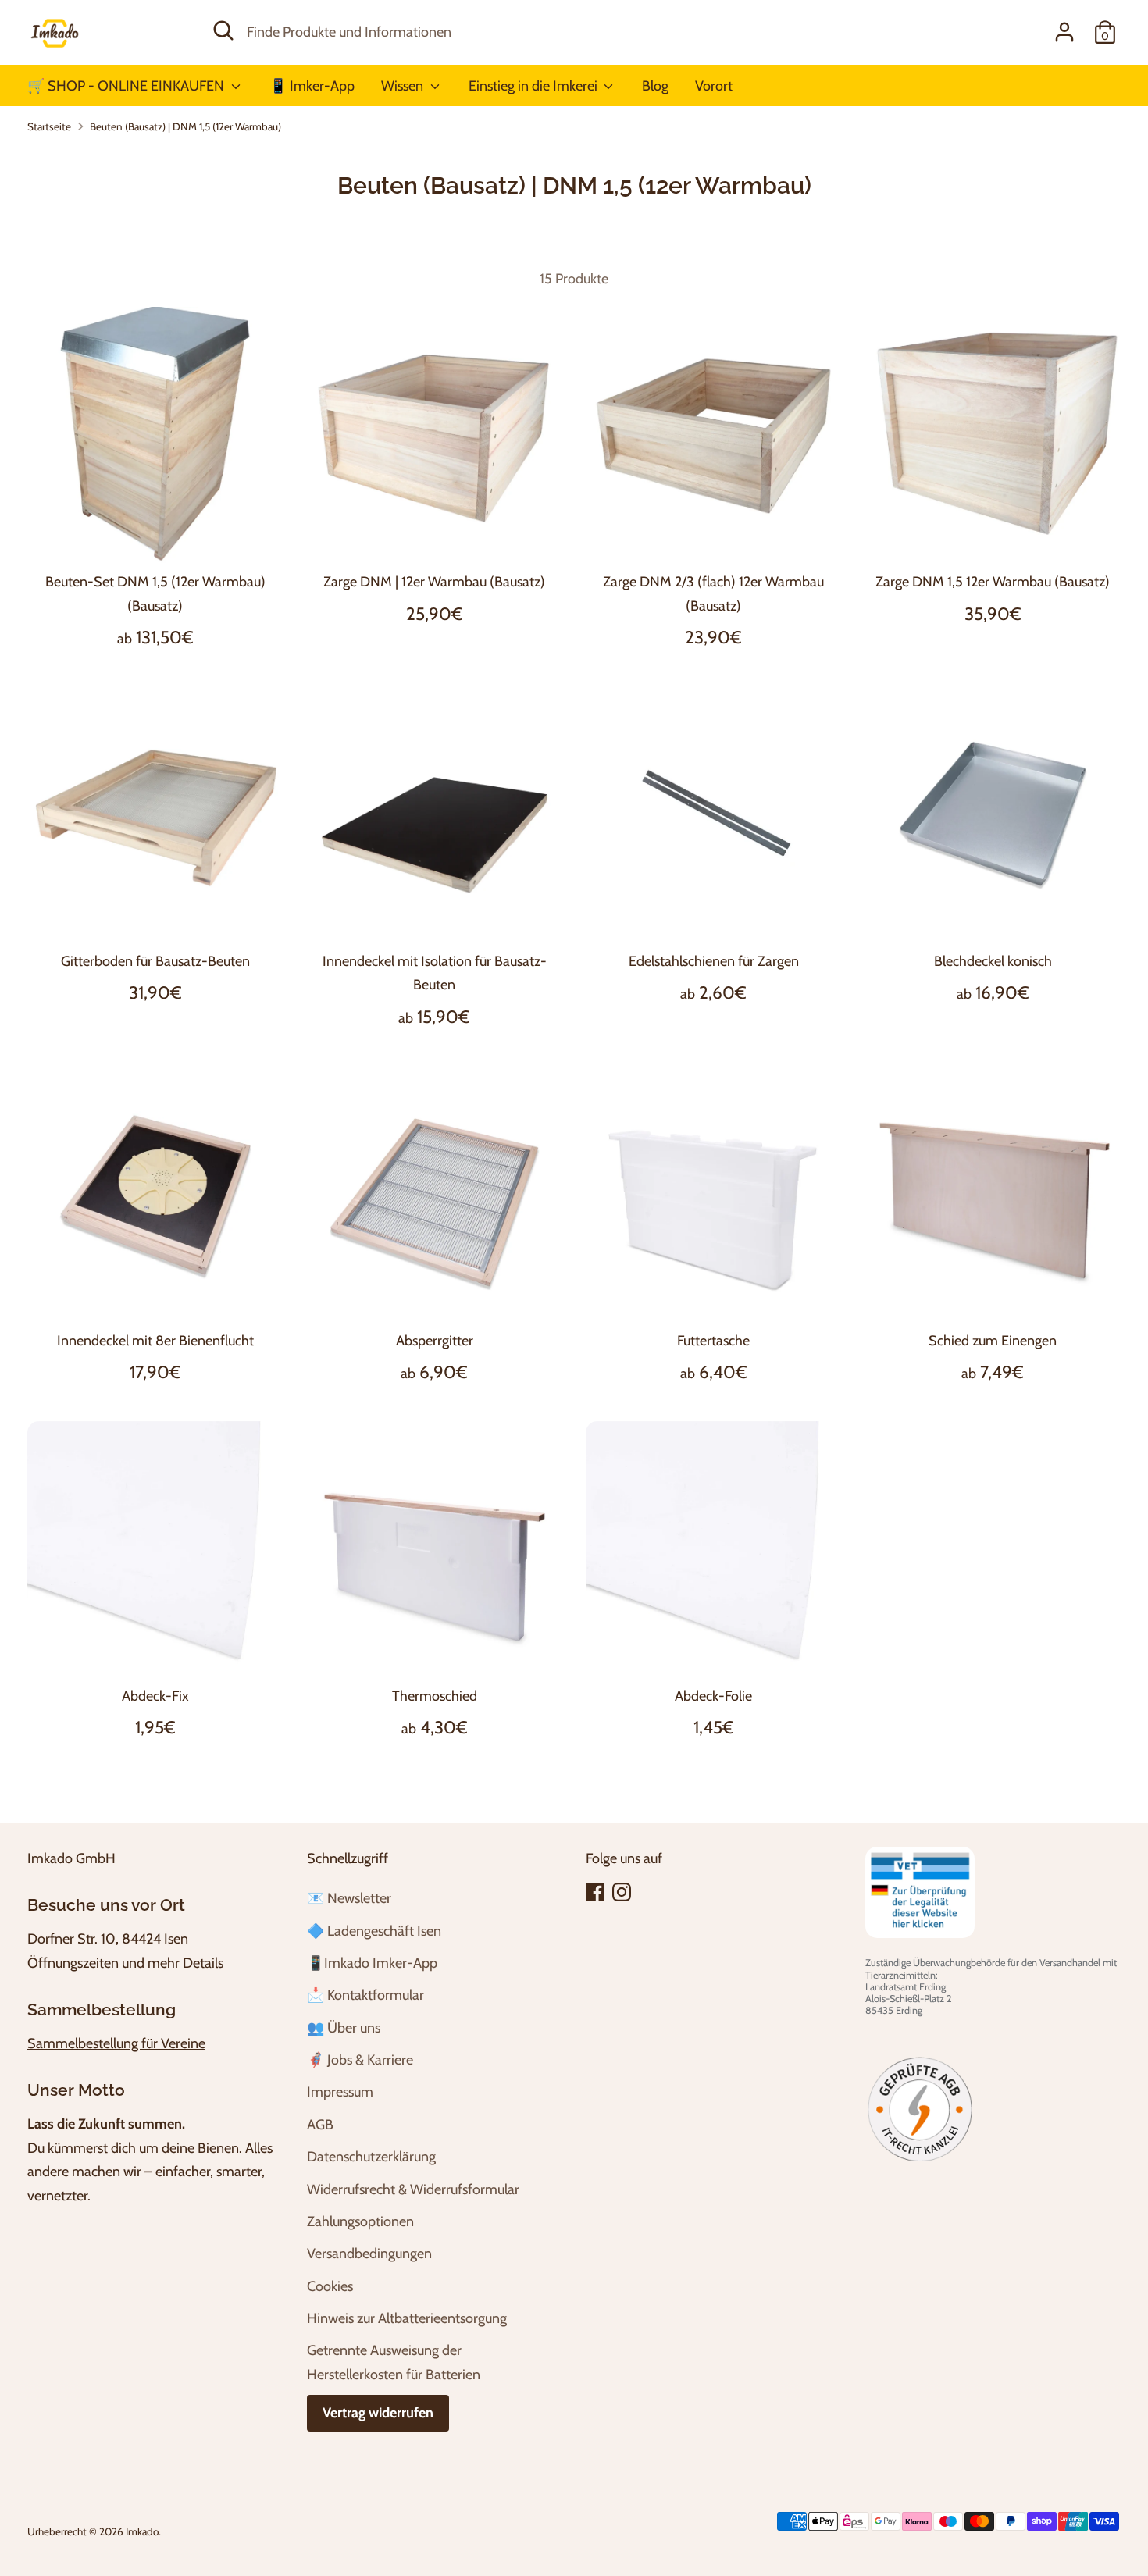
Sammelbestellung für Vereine (116, 2043)
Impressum (340, 2092)
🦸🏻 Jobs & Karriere (360, 2060)
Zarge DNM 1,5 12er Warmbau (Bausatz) (993, 582)
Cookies (330, 2286)
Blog (655, 86)
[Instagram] (622, 1892)
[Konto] (1064, 32)
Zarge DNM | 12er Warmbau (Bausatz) (434, 582)
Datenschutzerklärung (371, 2157)
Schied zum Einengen (993, 1341)
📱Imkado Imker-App (372, 1963)
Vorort (714, 86)
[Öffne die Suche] (223, 30)
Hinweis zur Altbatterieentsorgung (407, 2318)
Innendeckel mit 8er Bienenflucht (155, 1341)
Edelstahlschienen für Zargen (714, 961)
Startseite (49, 126)
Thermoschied (435, 1696)
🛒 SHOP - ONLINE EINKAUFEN (127, 86)
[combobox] (563, 32)
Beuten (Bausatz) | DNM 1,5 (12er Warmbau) (185, 126)
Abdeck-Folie (713, 1696)
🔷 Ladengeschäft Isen (374, 1931)
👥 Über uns (344, 2028)
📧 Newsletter (349, 1898)
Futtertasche (713, 1341)
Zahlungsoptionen (360, 2221)
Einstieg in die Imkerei (535, 86)
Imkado (142, 2531)
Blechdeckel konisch (993, 961)
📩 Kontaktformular (365, 1995)
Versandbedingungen (369, 2254)
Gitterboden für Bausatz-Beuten (155, 961)
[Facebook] (595, 1892)
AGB (320, 2125)
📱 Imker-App (312, 86)
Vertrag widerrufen (378, 2413)
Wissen (404, 86)
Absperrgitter (435, 1341)
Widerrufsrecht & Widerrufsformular (413, 2189)
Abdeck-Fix (155, 1696)
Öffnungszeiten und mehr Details (125, 1963)
